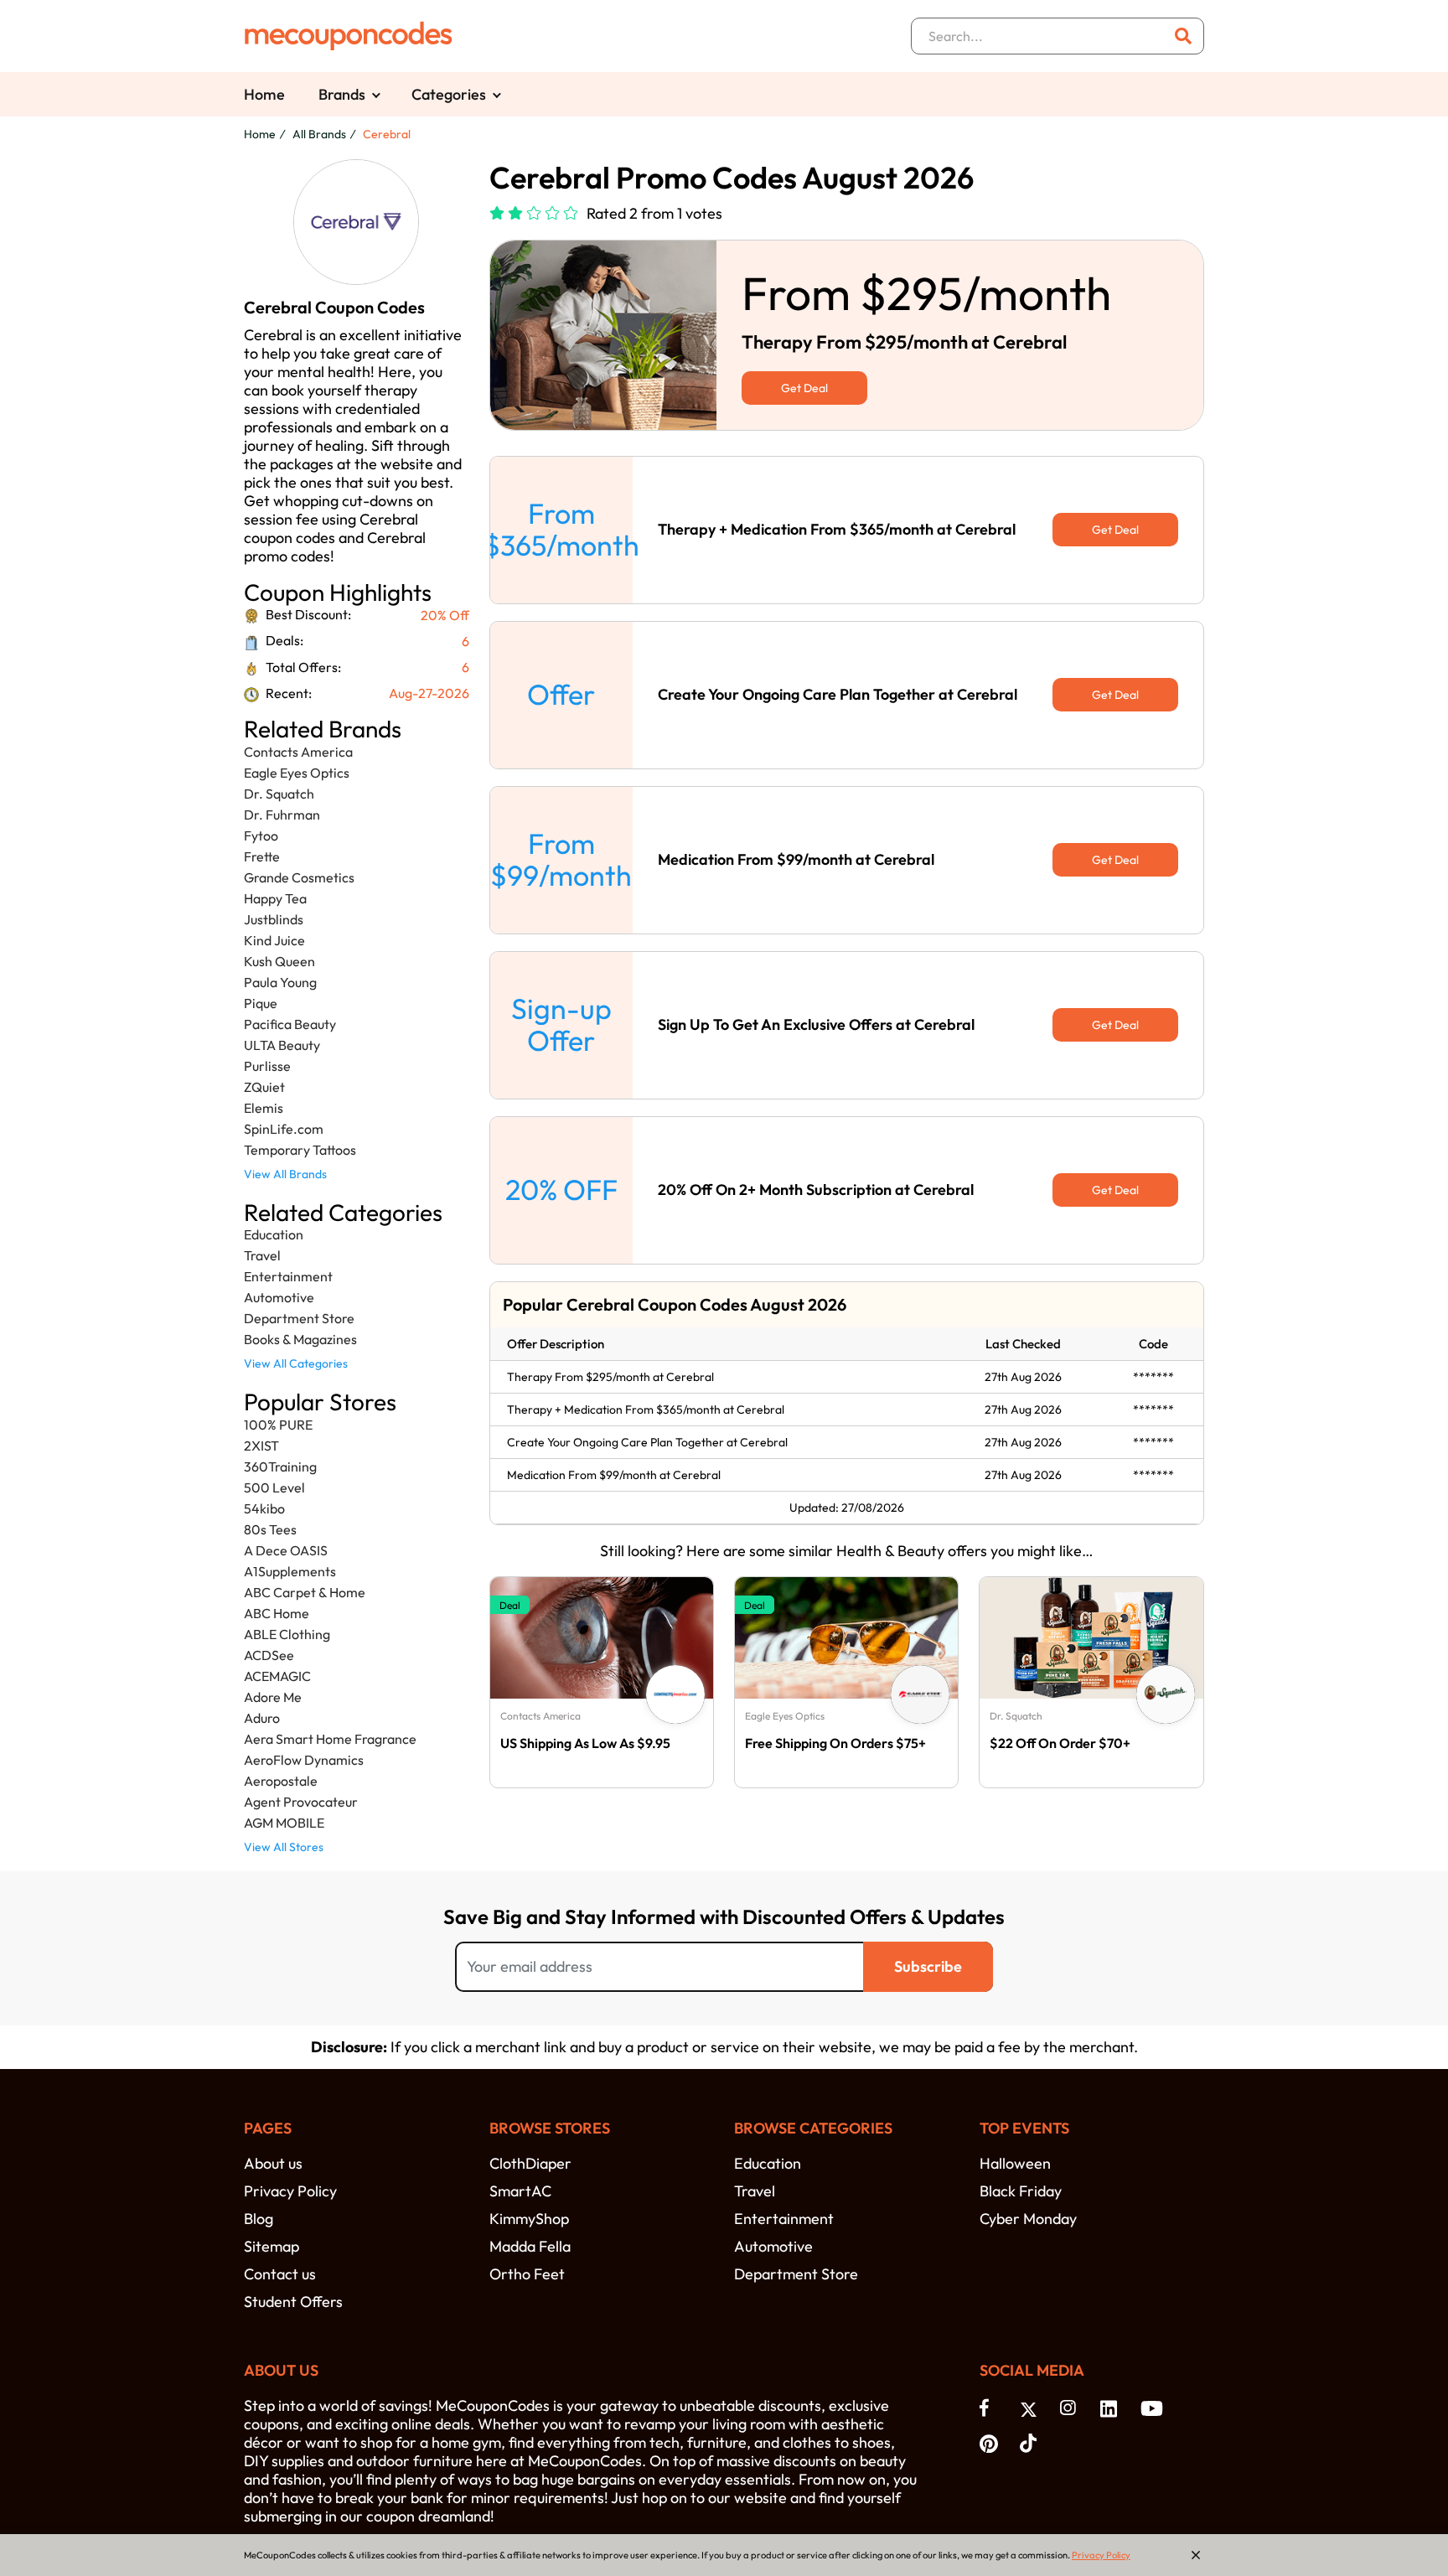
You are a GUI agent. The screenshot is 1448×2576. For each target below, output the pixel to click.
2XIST (261, 1446)
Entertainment (288, 1276)
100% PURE (278, 1425)
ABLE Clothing (287, 1634)
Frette (262, 856)
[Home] (349, 36)
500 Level (274, 1487)
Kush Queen (279, 961)
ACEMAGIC (277, 1676)
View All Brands (285, 1174)
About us (273, 2163)
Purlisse (267, 1066)
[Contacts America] (675, 1694)
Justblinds (274, 919)
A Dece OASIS (286, 1550)
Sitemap (271, 2246)
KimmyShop (529, 2219)
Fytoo (261, 835)
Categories (449, 94)
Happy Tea (275, 898)
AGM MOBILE (284, 1823)
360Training (280, 1466)
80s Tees (270, 1529)
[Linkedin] (1112, 2408)
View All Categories (296, 1363)
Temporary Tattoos (300, 1150)
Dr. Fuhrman (282, 815)
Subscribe (928, 1966)
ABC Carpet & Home (305, 1592)
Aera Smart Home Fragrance (330, 1739)
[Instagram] (1072, 2408)
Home (264, 94)
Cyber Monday (1028, 2219)
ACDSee (269, 1655)
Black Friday (1021, 2191)
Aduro (262, 1718)
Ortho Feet (527, 2274)
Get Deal (804, 388)
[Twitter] (1032, 2408)
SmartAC (520, 2191)
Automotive (279, 1297)
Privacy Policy (290, 2191)
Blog (259, 2219)
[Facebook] (991, 2408)
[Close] (1196, 2555)
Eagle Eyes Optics (297, 773)
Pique (261, 1003)
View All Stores (284, 1847)
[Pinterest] (991, 2442)
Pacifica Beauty (290, 1024)
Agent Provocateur (301, 1802)
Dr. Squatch (279, 794)
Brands (342, 94)
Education (274, 1234)
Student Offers (293, 2302)
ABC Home (277, 1613)
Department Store (299, 1318)
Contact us (280, 2274)
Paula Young (280, 982)
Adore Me (273, 1697)
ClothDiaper (530, 2163)
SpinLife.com (284, 1129)
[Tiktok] (1032, 2442)
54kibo (264, 1508)
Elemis (264, 1108)
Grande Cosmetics (299, 877)
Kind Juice (274, 940)
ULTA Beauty (282, 1045)
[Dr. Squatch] (1166, 1694)
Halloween (1015, 2163)
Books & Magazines (300, 1339)
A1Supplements (290, 1571)
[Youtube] (1152, 2408)
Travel (262, 1255)
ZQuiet (264, 1087)
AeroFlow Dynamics (304, 1760)
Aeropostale (281, 1781)
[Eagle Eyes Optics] (920, 1694)
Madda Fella (530, 2246)
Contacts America (298, 752)
